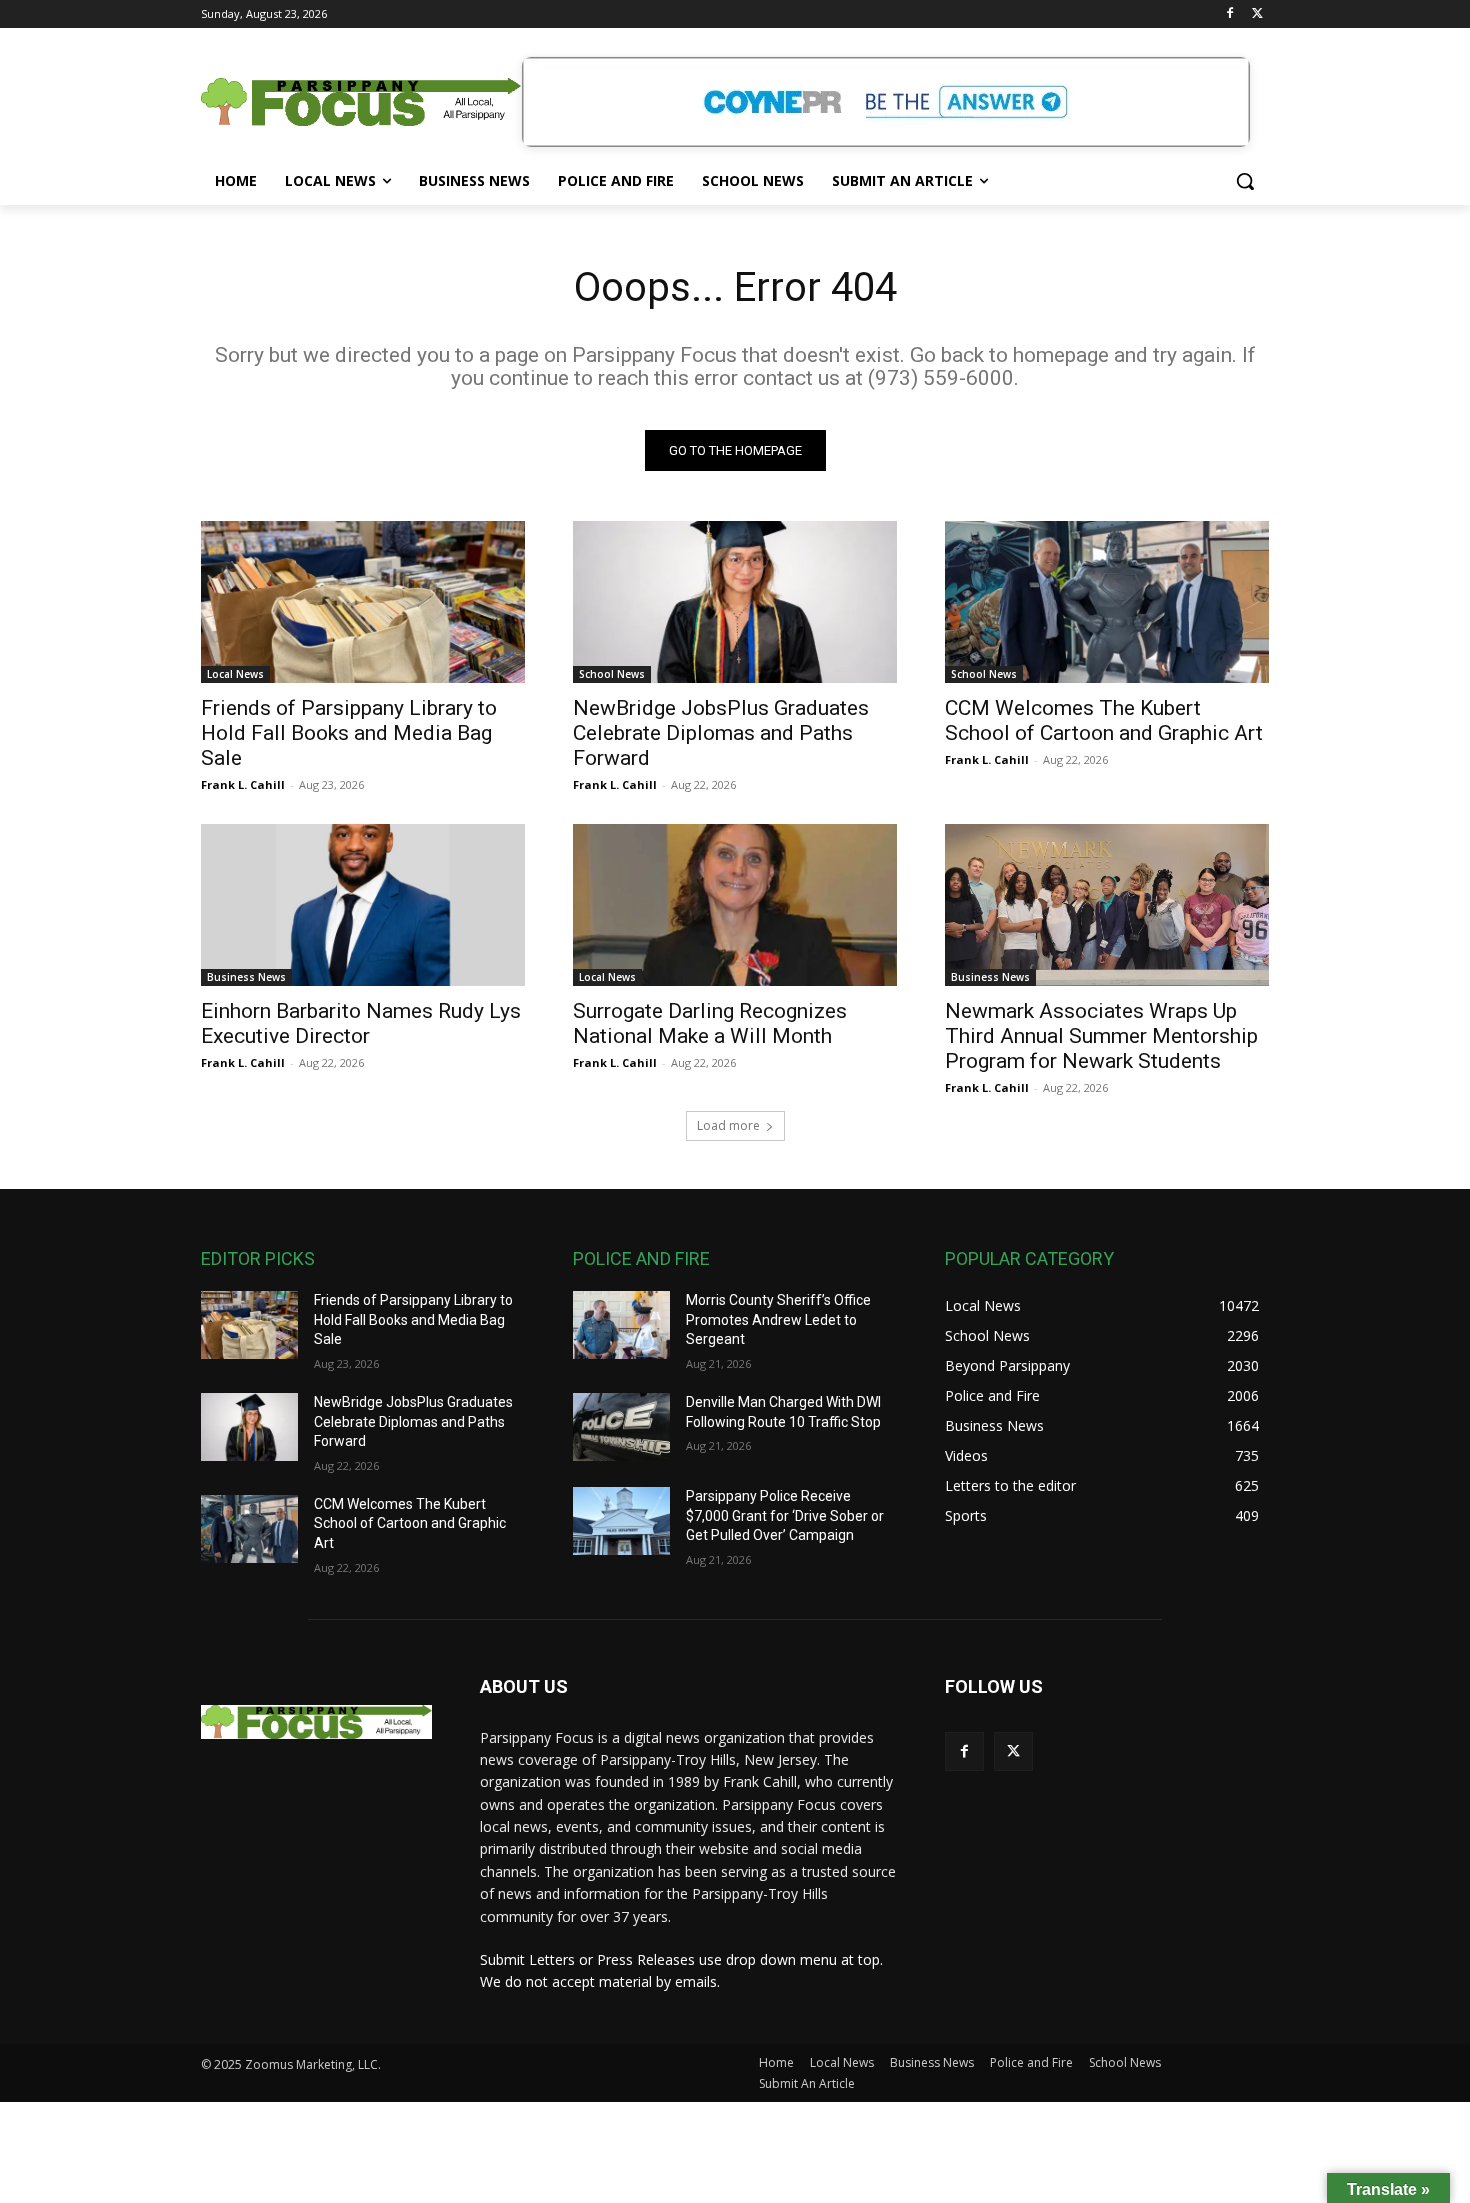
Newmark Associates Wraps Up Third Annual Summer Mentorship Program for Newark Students (1101, 1036)
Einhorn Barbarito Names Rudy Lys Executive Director (361, 1023)
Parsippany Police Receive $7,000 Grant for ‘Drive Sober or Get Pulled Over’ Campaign (785, 1515)
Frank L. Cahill (243, 784)
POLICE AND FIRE (641, 1258)
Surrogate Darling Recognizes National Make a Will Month (710, 1023)
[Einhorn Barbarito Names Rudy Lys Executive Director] (363, 905)
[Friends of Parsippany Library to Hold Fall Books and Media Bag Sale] (363, 602)
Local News (235, 674)
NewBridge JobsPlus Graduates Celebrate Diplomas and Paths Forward (721, 733)
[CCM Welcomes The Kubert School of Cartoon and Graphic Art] (1107, 602)
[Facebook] (1229, 14)
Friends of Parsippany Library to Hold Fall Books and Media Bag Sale (349, 733)
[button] (1245, 181)
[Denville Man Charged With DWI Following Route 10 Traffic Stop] (621, 1427)
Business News (246, 977)
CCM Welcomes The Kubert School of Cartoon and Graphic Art (1104, 720)
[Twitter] (1257, 14)
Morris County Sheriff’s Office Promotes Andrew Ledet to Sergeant (778, 1319)
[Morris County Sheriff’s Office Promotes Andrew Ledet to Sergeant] (621, 1325)
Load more (728, 1125)
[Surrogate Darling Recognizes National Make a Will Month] (735, 905)
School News (612, 674)
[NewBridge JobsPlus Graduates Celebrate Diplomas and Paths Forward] (735, 602)
